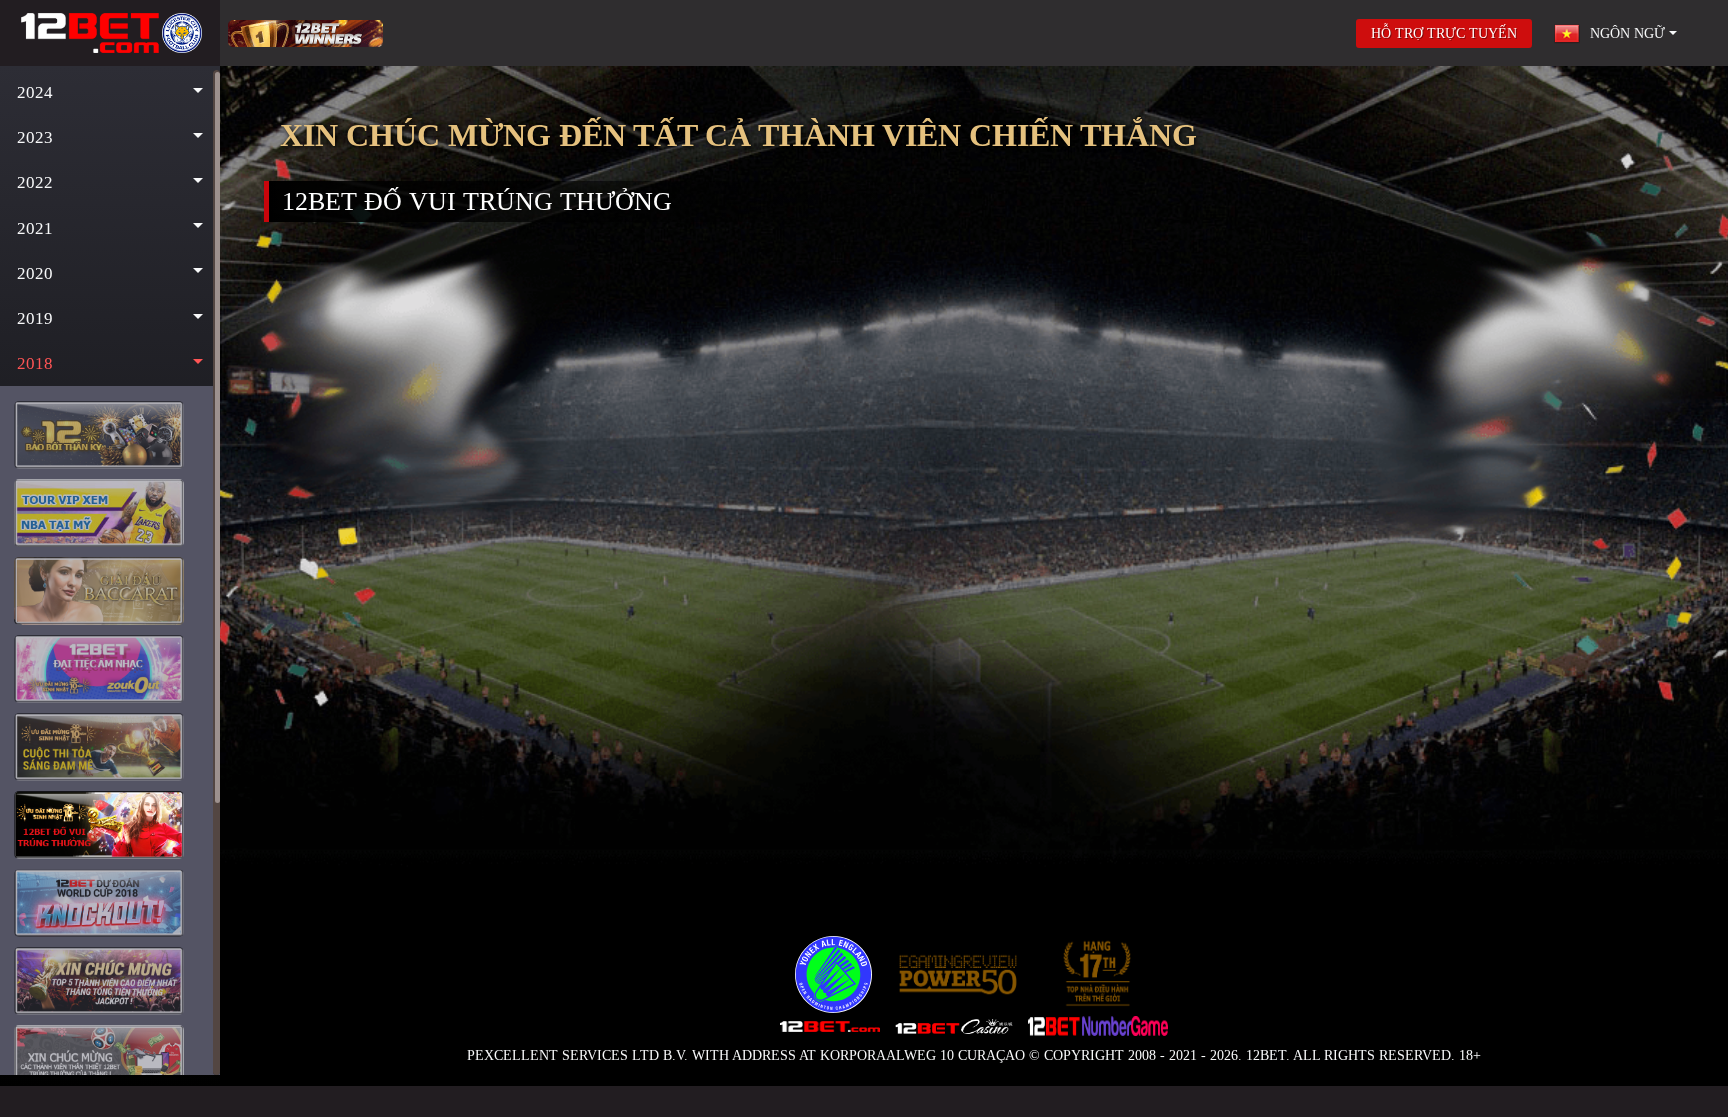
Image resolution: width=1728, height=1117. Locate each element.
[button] (110, 92)
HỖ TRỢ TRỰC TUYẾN (1444, 33)
